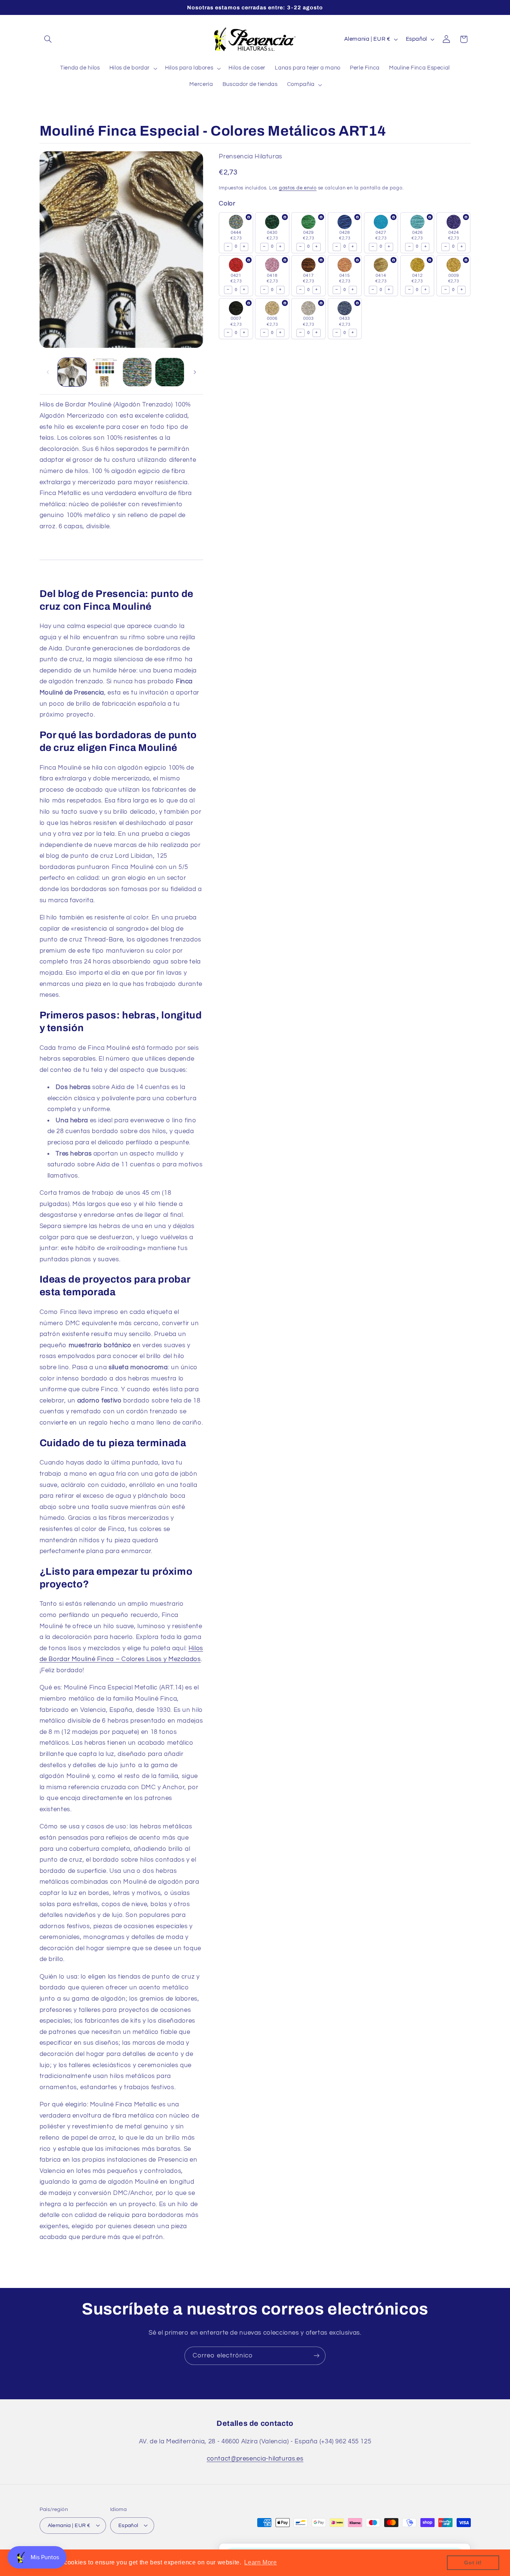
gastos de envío (298, 188)
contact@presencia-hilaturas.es (255, 2459)
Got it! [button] (473, 2563)
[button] (48, 39)
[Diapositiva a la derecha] (195, 372)
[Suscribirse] (317, 2356)
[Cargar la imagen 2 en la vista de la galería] (105, 372)
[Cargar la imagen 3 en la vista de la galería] (137, 372)
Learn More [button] (260, 2562)
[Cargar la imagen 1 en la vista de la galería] (72, 372)
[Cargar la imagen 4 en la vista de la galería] (170, 372)
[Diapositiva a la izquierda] (48, 372)
